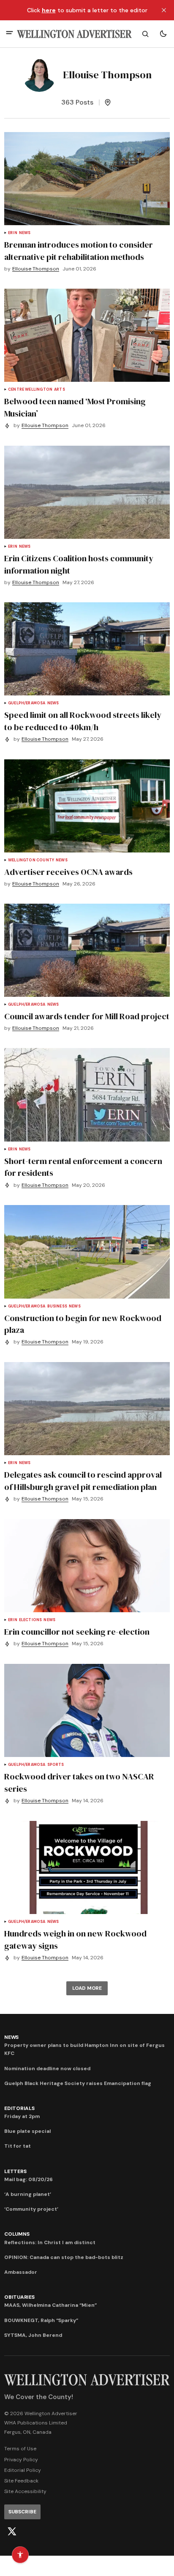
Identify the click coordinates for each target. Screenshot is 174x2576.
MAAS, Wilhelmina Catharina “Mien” (50, 2305)
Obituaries (19, 2297)
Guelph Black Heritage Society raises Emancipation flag (78, 2083)
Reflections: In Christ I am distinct (50, 2242)
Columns (17, 2234)
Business (57, 1306)
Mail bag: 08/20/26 (29, 2179)
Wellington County (31, 860)
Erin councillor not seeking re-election (77, 1632)
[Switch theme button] (163, 34)
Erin (13, 233)
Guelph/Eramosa (27, 703)
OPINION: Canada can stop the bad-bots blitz (64, 2257)
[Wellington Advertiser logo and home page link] (74, 34)
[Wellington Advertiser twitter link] (12, 2532)
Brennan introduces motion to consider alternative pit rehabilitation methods (79, 251)
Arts (60, 390)
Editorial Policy (23, 2470)
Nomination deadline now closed (47, 2069)
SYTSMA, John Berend (33, 2335)
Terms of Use (20, 2449)
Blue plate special (27, 2131)
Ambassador (21, 2272)
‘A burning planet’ (28, 2194)
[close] (164, 10)
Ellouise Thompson (36, 269)
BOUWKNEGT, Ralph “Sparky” (41, 2320)
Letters (15, 2171)
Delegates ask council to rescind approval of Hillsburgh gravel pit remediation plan (83, 1481)
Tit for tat (18, 2146)
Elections (31, 1620)
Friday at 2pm (22, 2116)
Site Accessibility (25, 2491)
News (25, 233)
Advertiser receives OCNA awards (68, 872)
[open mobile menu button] (10, 34)
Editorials (19, 2108)
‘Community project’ (31, 2209)
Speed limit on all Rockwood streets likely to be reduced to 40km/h (83, 721)
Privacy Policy (21, 2460)
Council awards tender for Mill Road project (87, 1016)
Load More (87, 1988)
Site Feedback (21, 2481)
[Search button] (145, 34)
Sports (56, 1765)
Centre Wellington (30, 390)
